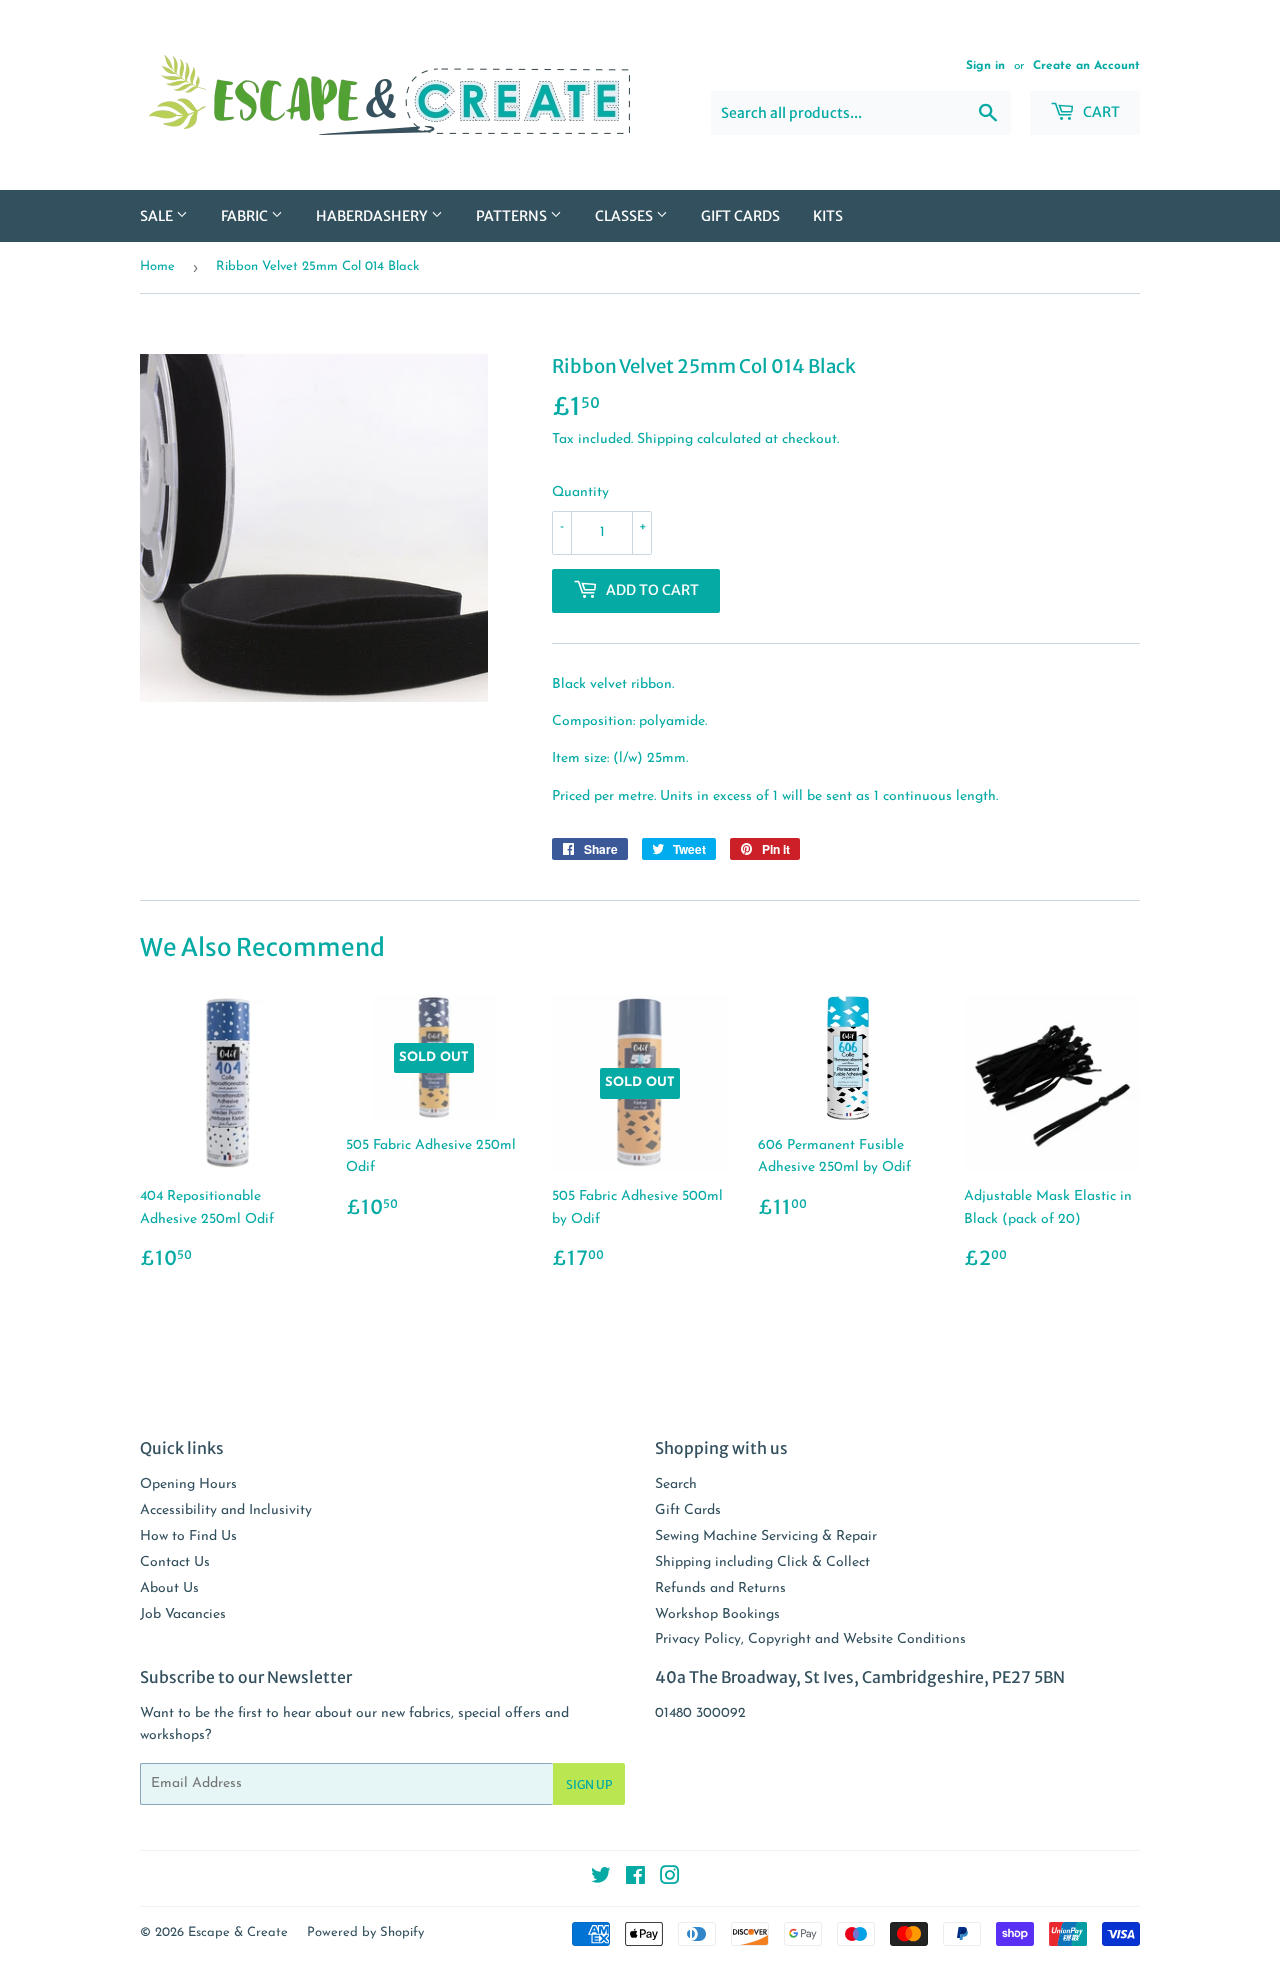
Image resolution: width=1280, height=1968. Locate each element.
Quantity (580, 492)
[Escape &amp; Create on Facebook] (635, 1879)
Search (676, 1484)
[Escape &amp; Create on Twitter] (601, 1879)
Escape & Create (238, 1932)
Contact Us (175, 1562)
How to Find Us (188, 1536)
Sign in (985, 66)
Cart (1100, 112)
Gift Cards (740, 216)
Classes (625, 216)
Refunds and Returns (720, 1588)
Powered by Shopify (365, 1932)
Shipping (665, 439)
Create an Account (1086, 66)
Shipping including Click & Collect (762, 1562)
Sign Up (589, 1784)
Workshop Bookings (717, 1614)
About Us (169, 1588)
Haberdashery (373, 216)
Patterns (513, 216)
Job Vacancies (183, 1614)
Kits (828, 216)
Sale (158, 216)
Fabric (246, 216)
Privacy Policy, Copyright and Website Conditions (810, 1639)
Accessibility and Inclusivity (226, 1510)
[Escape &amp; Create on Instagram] (670, 1879)
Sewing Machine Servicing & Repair (766, 1536)
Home (157, 266)
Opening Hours (188, 1484)
